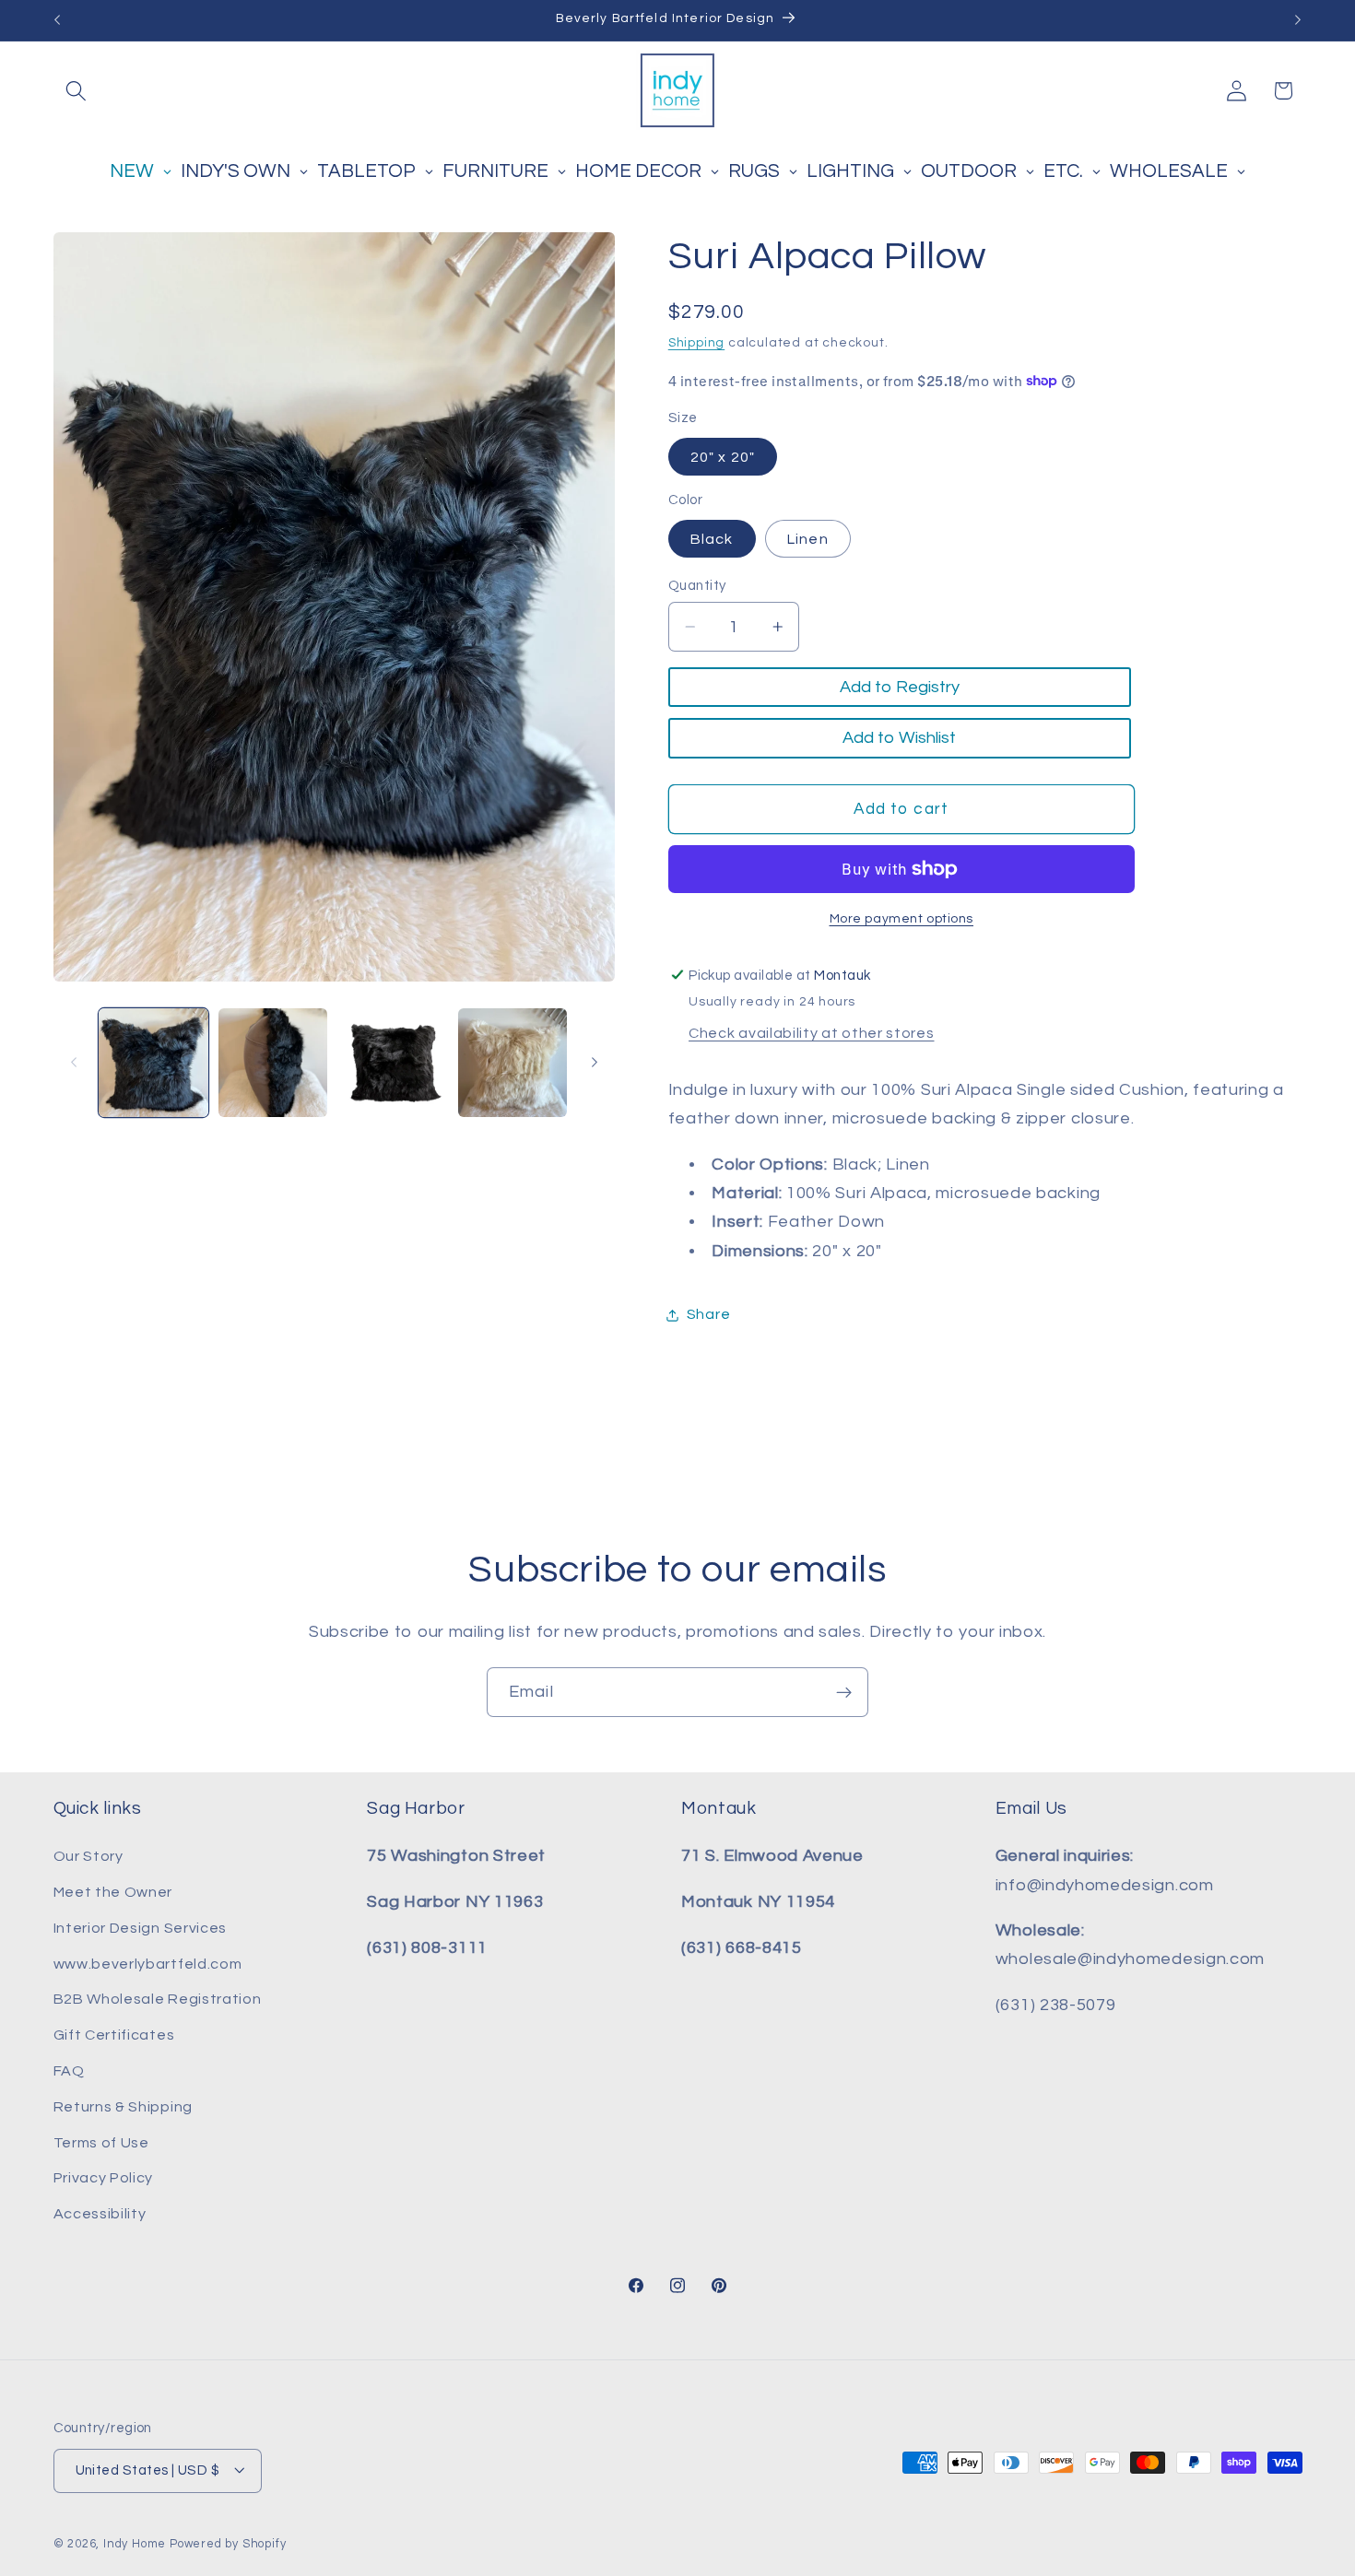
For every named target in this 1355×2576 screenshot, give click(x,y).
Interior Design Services (141, 1928)
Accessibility (100, 2214)
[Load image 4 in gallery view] (513, 1063)
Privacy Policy (104, 2179)
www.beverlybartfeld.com (148, 1964)
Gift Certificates (114, 2036)
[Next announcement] (1298, 20)
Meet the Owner (113, 1892)
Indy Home (135, 2544)
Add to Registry (900, 687)
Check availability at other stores (811, 1033)
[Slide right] (595, 1063)
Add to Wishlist (899, 738)
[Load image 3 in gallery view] (393, 1063)
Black (712, 538)
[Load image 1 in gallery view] (153, 1063)
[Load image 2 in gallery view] (273, 1063)
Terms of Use (101, 2143)
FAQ (69, 2071)
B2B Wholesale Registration (158, 2000)
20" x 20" (723, 456)
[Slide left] (74, 1063)
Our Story (88, 1857)
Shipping (696, 342)
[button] (77, 91)
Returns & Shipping (123, 2107)
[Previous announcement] (57, 20)
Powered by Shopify (228, 2544)
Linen (808, 538)
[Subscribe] (844, 1692)
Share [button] (708, 1314)
